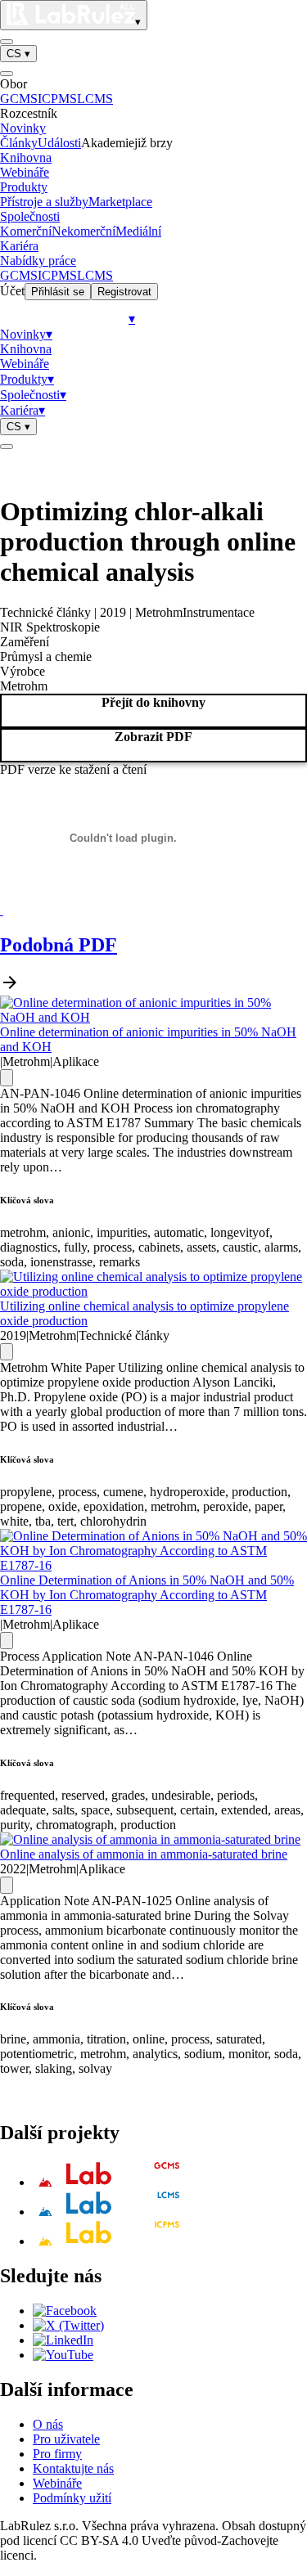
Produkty (24, 187)
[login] (7, 447)
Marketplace (120, 202)
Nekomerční (84, 231)
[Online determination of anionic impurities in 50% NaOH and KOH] (153, 1017)
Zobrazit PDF (153, 737)
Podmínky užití (72, 2498)
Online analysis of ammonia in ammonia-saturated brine (144, 1854)
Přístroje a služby (44, 202)
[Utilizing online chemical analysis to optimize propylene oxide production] (153, 1291)
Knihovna (26, 157)
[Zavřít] (7, 74)
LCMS (95, 99)
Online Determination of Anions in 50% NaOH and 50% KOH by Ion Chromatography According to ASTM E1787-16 (147, 1595)
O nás (48, 2424)
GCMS (19, 99)
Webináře (25, 172)
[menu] (7, 42)
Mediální (138, 231)
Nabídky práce (38, 261)
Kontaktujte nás (73, 2468)
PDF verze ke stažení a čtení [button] (73, 769)
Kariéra (19, 246)
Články (19, 143)
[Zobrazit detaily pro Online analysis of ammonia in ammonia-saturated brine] (7, 1885)
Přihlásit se (58, 292)
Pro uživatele (66, 2439)
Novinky (23, 128)
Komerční (26, 231)
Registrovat (124, 292)
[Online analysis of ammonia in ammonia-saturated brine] (150, 1839)
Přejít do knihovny (153, 702)
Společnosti (30, 216)
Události (59, 143)
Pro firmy (57, 2454)
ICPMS (57, 99)
